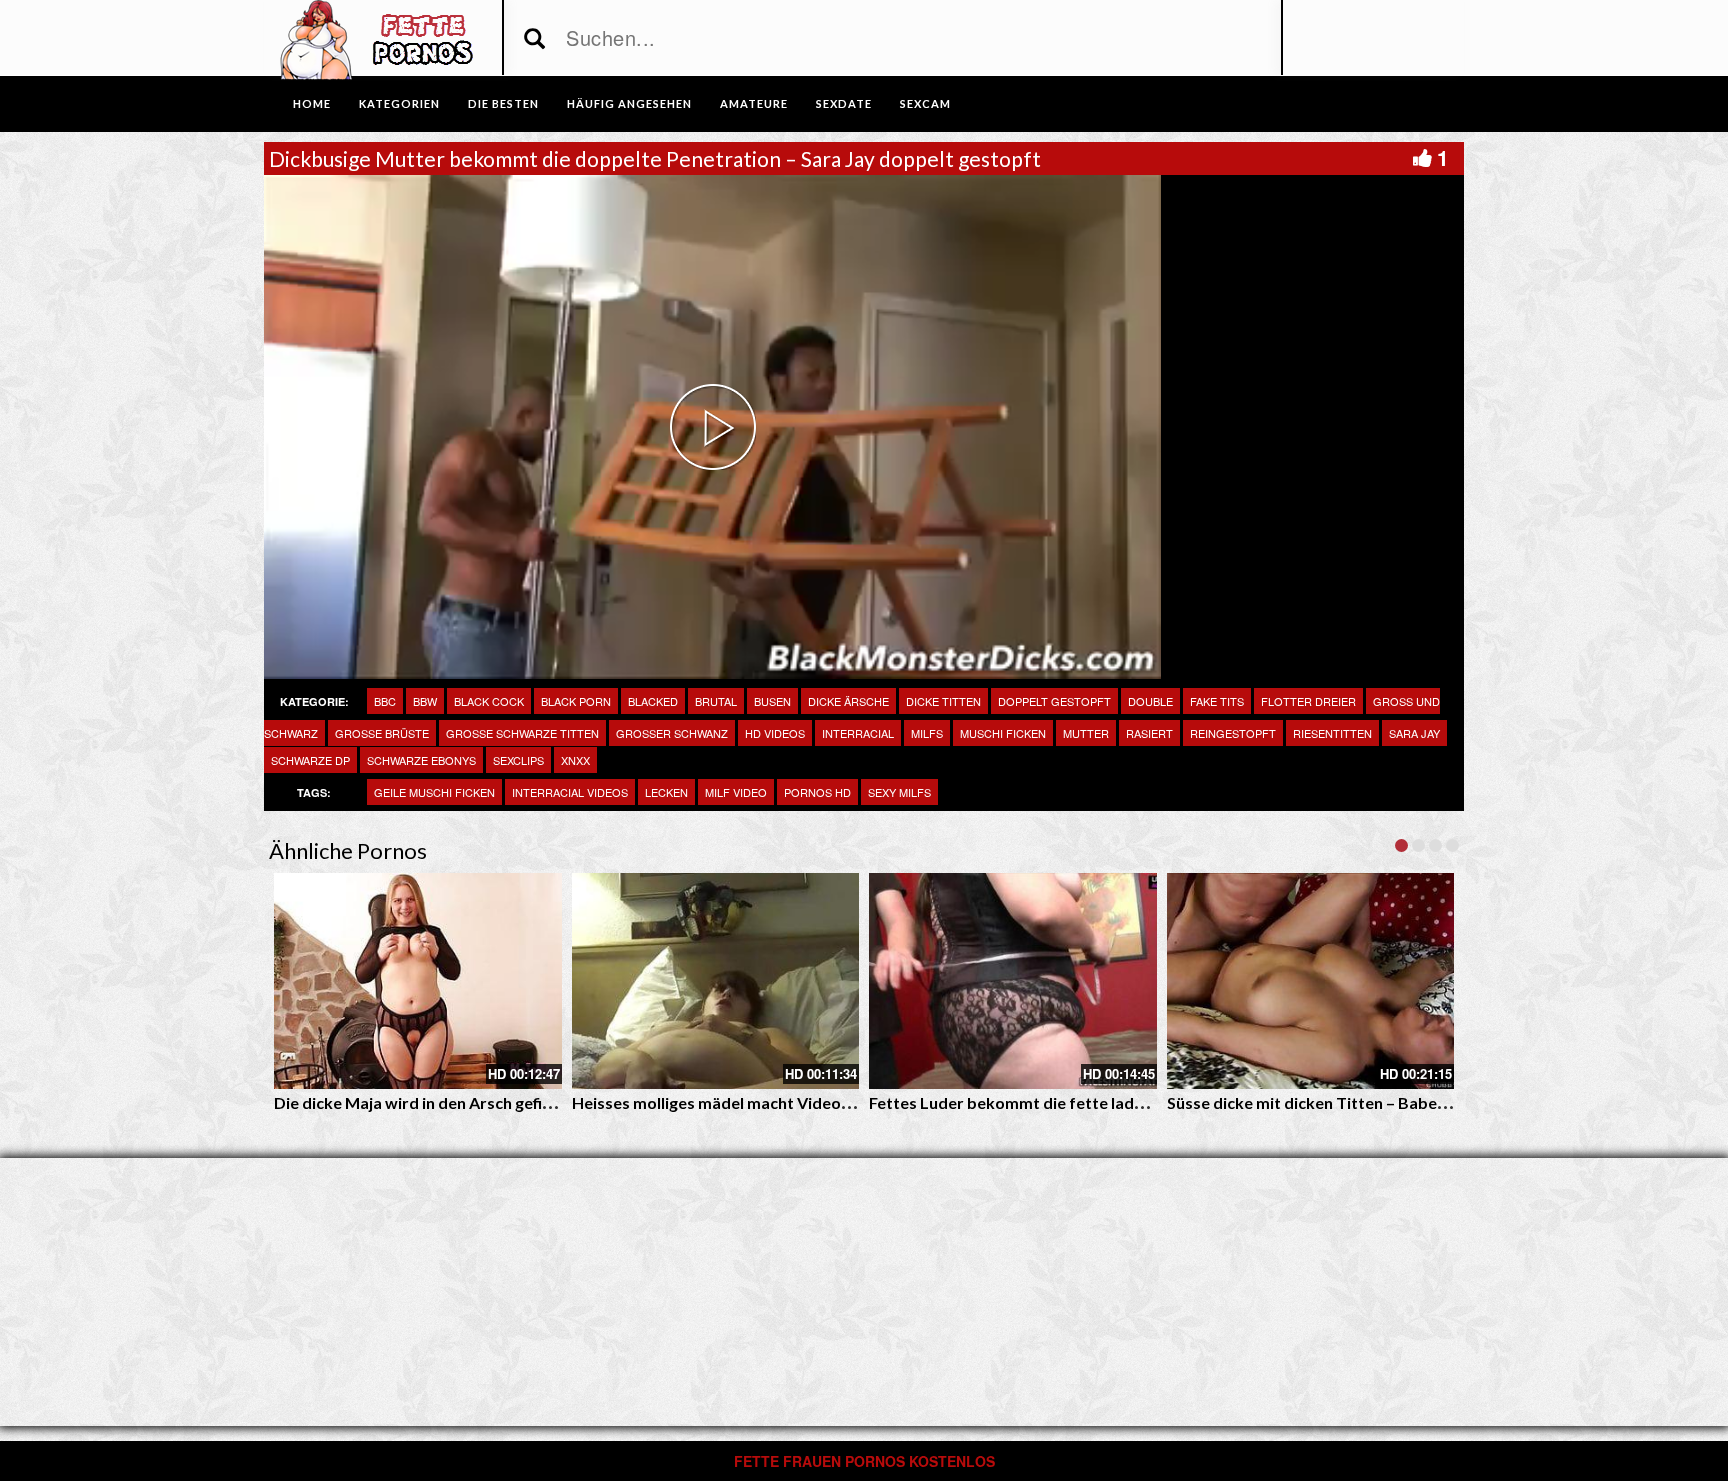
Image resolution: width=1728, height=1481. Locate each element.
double (1150, 701)
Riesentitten (1332, 733)
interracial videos (570, 792)
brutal (716, 701)
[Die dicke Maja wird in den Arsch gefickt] (418, 981)
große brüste (382, 733)
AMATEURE (754, 103)
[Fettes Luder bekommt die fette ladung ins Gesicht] (1013, 981)
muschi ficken (1003, 733)
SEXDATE (844, 103)
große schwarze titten (522, 733)
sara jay (1414, 733)
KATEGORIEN (399, 103)
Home (312, 103)
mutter (1086, 733)
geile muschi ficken (434, 792)
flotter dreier (1308, 701)
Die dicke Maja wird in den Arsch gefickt (420, 1102)
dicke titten (943, 701)
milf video (736, 792)
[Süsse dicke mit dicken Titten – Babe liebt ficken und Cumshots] (1311, 981)
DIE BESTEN (503, 103)
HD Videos (775, 733)
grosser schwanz (672, 733)
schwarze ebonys (421, 760)
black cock (489, 701)
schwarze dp (310, 760)
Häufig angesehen (629, 103)
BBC (385, 701)
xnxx (575, 760)
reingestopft (1233, 733)
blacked (653, 701)
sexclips (518, 760)
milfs (927, 733)
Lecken (666, 792)
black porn (576, 701)
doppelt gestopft (1054, 701)
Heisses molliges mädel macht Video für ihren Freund (768, 1102)
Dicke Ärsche (848, 701)
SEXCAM (925, 103)
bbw (425, 701)
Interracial (858, 733)
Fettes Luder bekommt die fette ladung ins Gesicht (1057, 1102)
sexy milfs (899, 792)
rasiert (1149, 733)
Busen (772, 701)
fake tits (1217, 701)
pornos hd (817, 792)
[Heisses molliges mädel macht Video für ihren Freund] (716, 981)
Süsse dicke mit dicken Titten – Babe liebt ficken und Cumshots (1399, 1102)
